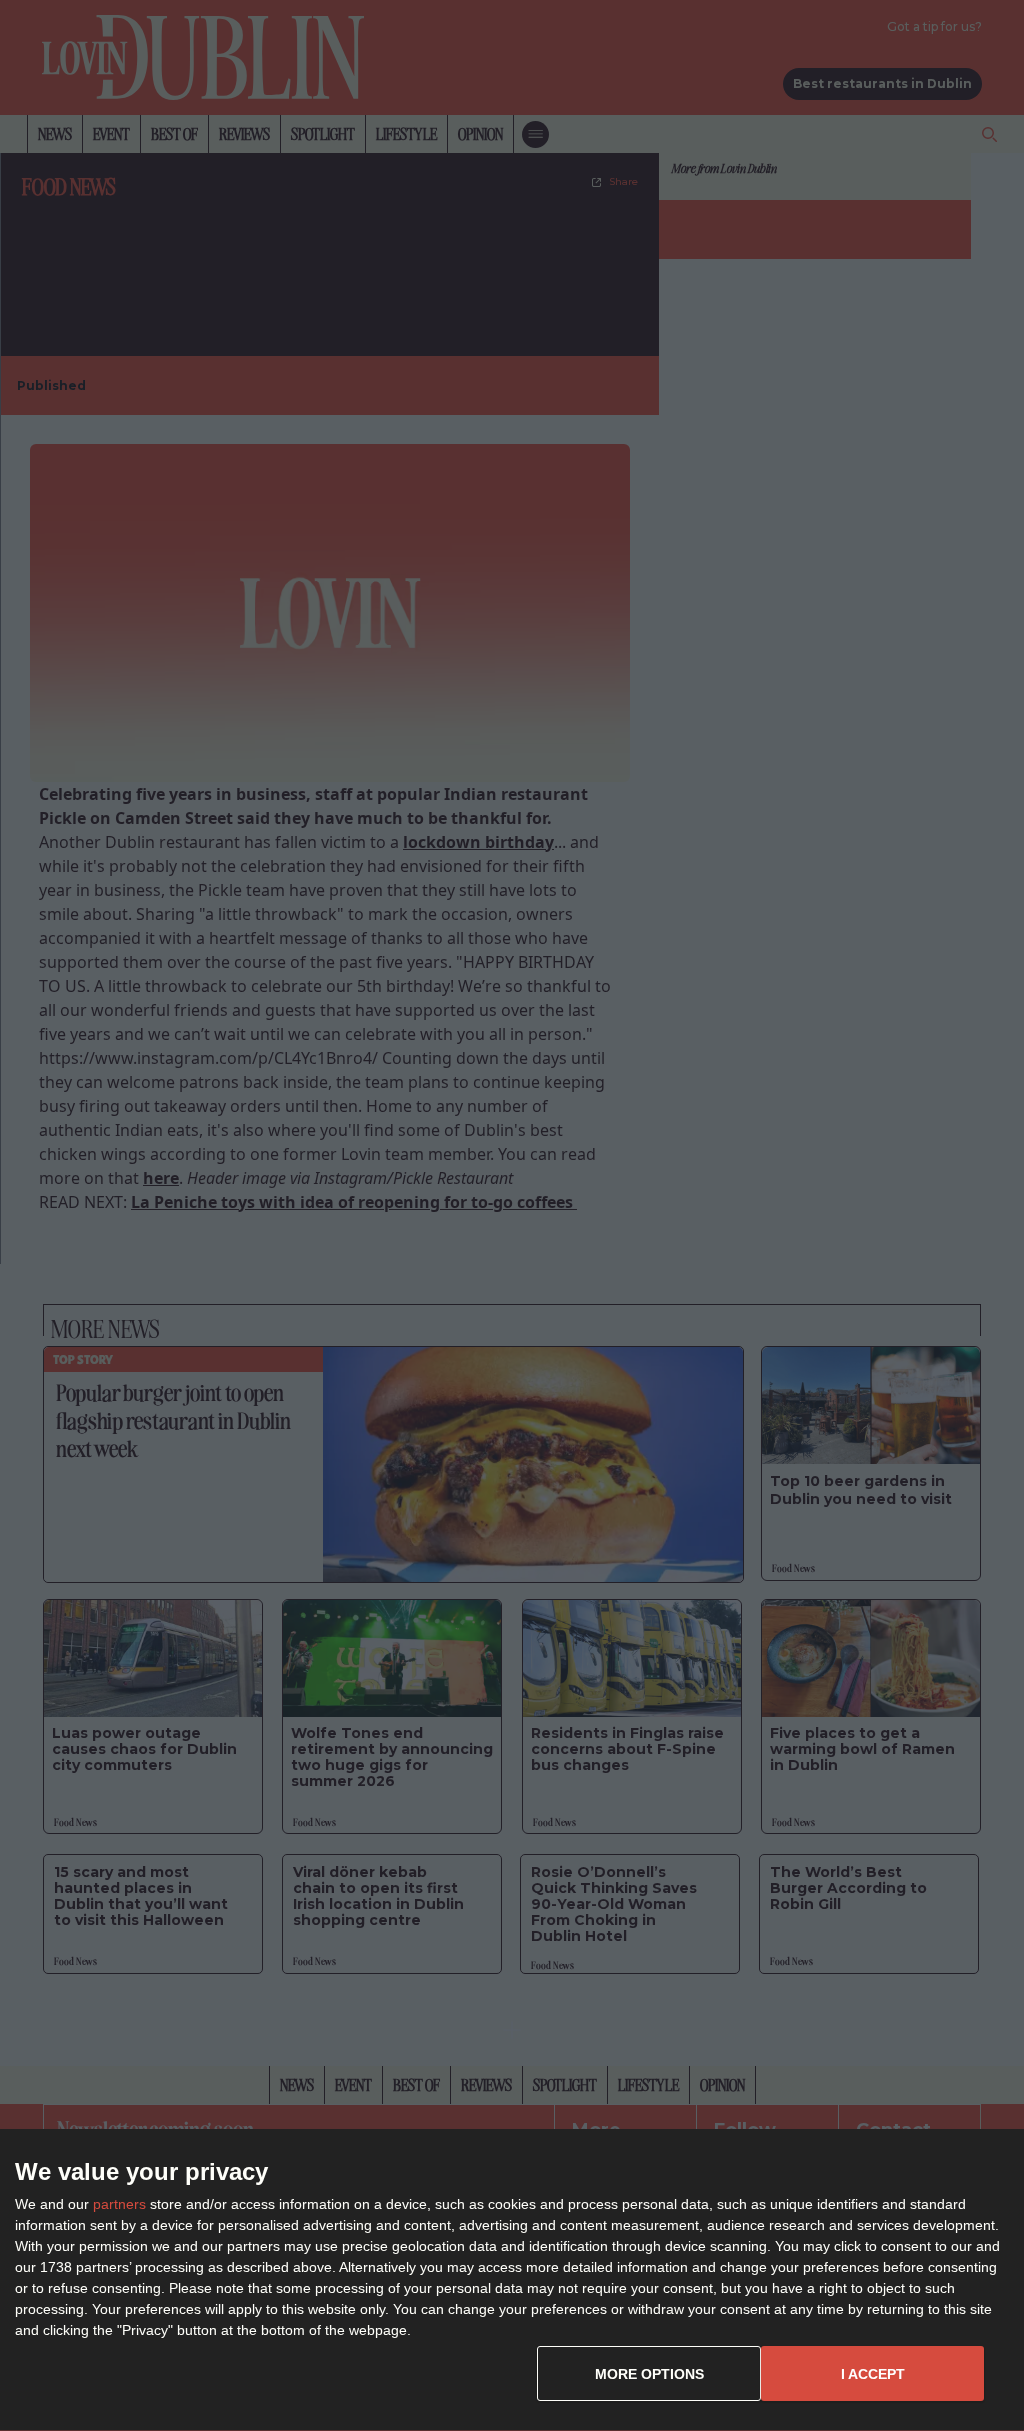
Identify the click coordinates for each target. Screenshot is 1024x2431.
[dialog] (512, 2280)
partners (119, 2204)
